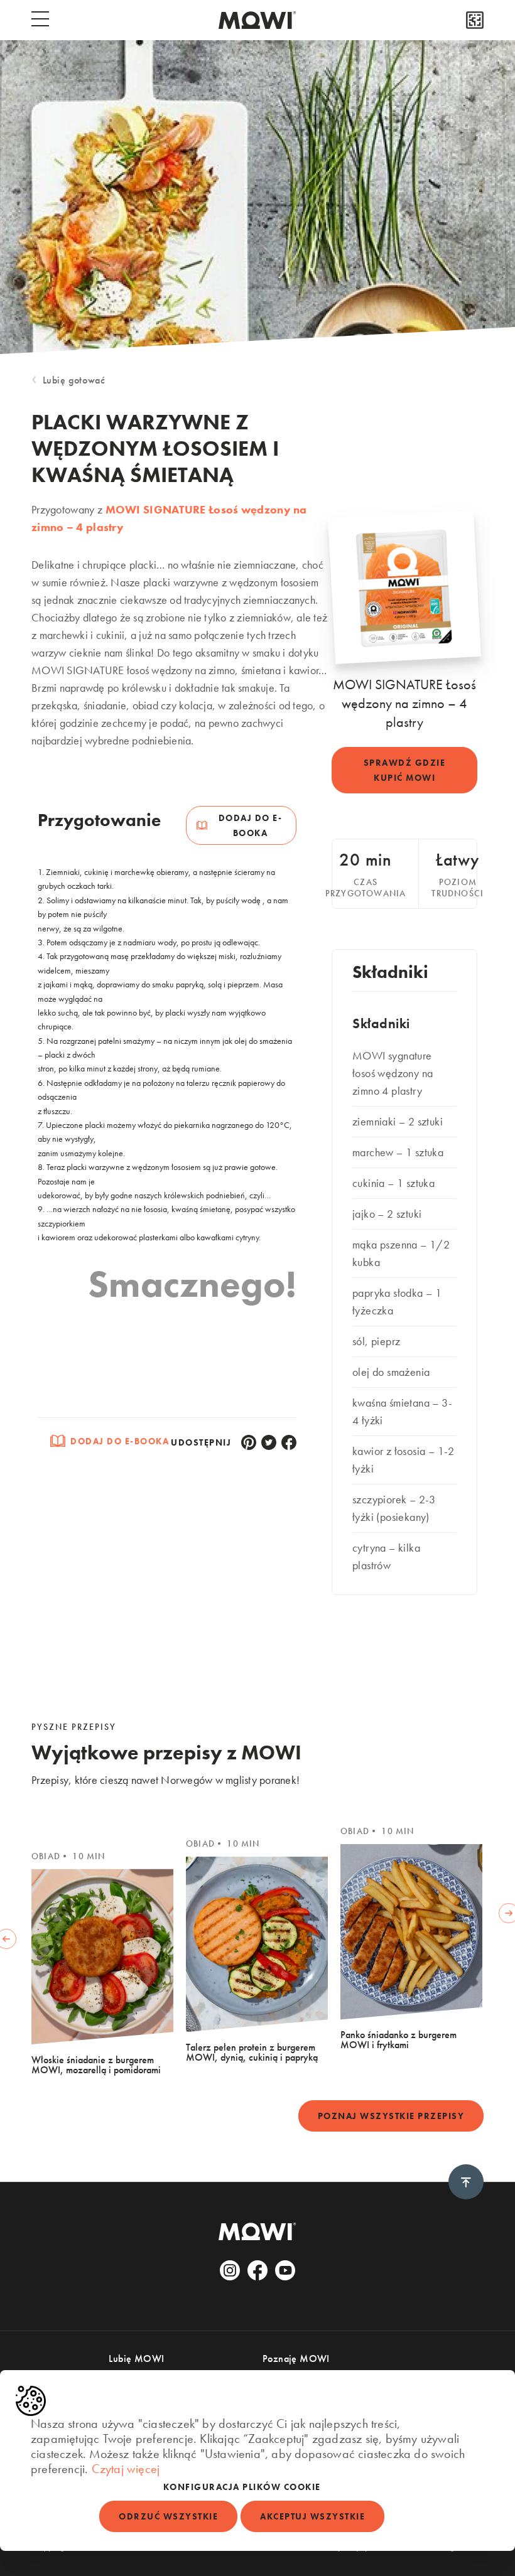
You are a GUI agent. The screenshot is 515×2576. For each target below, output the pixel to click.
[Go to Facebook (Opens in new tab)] (257, 2270)
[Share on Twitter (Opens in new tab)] (269, 1442)
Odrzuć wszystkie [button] (168, 2516)
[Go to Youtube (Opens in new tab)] (285, 2270)
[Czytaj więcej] (475, 20)
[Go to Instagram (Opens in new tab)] (230, 2270)
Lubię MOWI (136, 2359)
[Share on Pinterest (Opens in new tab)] (249, 1442)
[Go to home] (257, 20)
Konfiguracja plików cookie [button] (242, 2487)
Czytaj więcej (126, 2469)
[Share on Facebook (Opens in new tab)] (289, 1442)
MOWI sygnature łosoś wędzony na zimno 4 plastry (393, 1073)
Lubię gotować (74, 380)
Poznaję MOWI (296, 2359)
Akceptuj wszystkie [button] (312, 2516)
